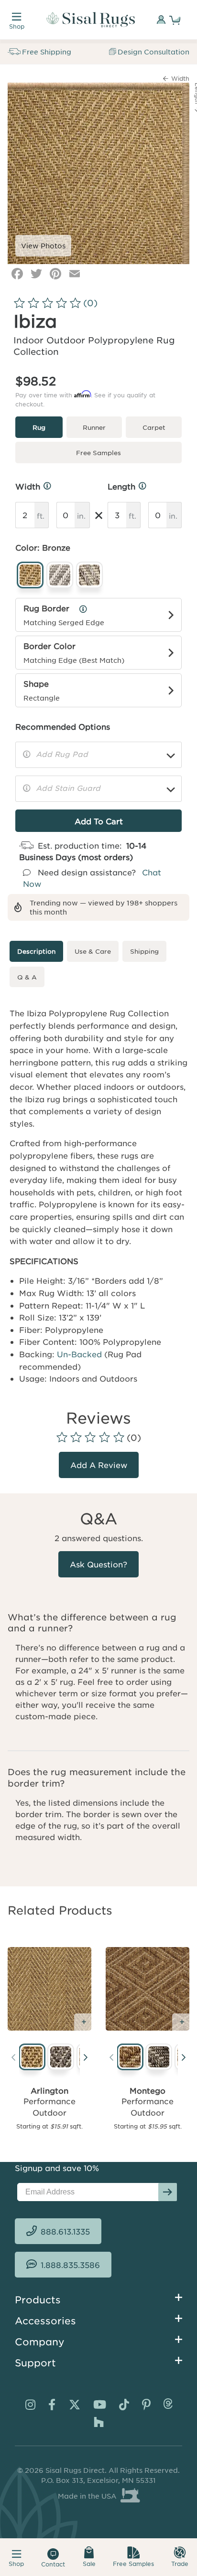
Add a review (99, 1457)
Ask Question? (98, 1556)
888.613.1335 (65, 2223)
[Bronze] (30, 2049)
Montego (148, 2082)
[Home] (91, 20)
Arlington (49, 2082)
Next (86, 2051)
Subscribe (168, 2183)
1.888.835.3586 (70, 2257)
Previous (13, 2051)
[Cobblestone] (59, 2049)
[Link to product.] (49, 1981)
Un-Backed (79, 1345)
